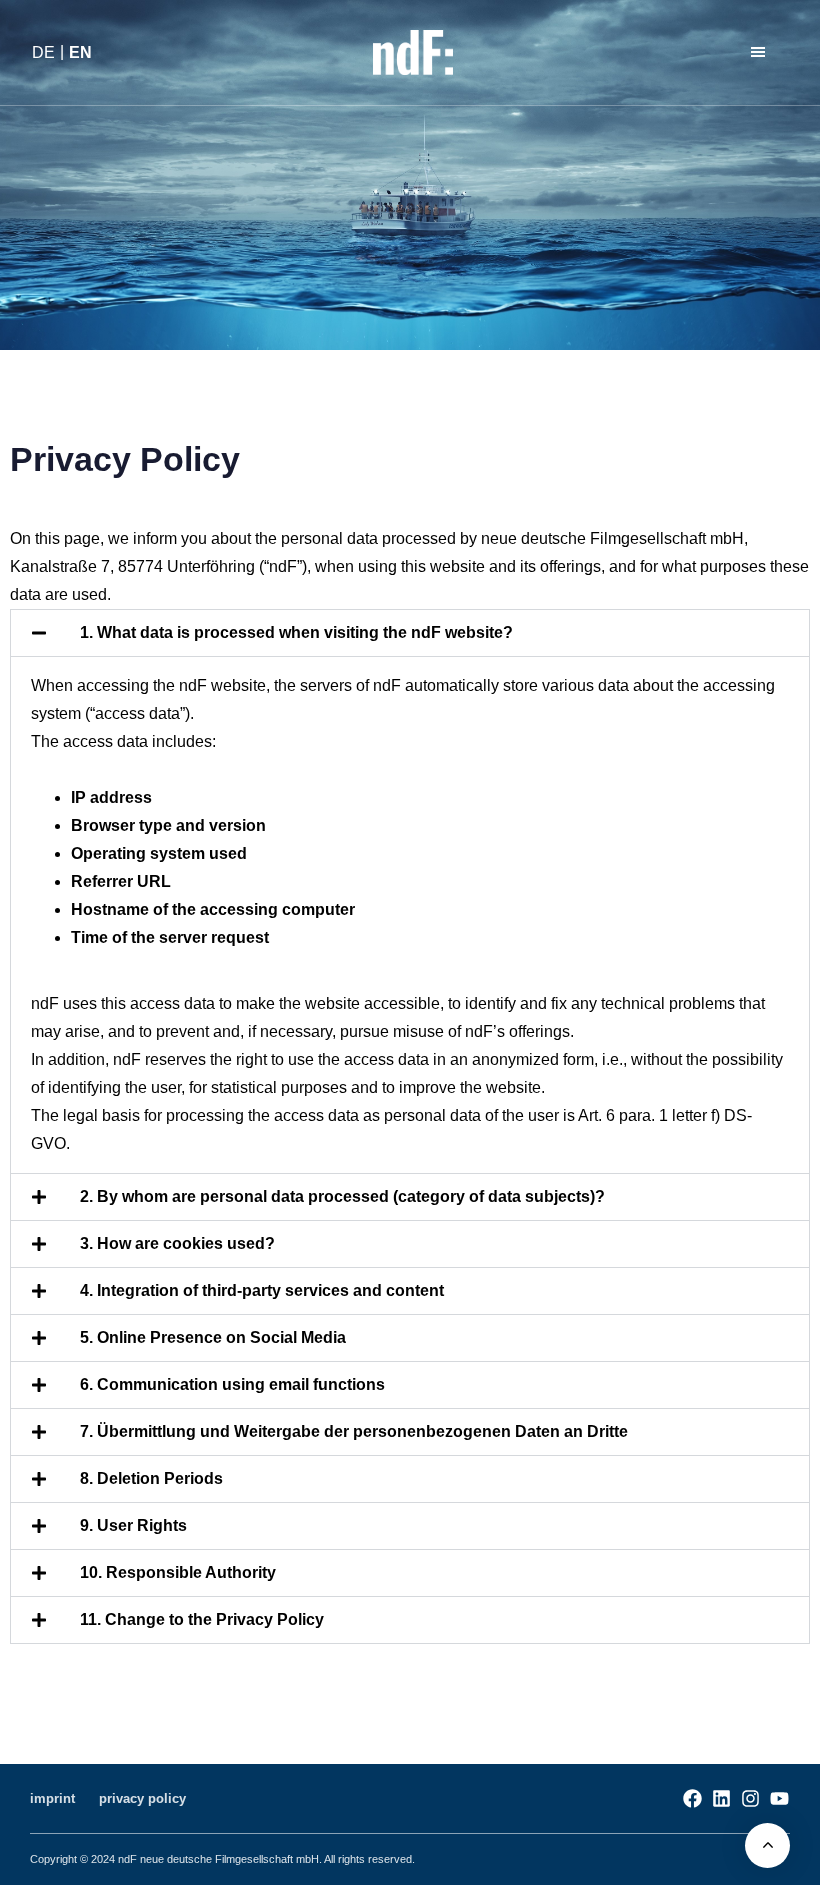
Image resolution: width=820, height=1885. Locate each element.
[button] (761, 52)
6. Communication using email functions (232, 1384)
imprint (52, 1798)
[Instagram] (750, 1798)
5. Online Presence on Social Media (213, 1337)
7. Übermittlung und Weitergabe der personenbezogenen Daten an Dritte (354, 1431)
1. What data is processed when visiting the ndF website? (296, 632)
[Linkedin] (721, 1798)
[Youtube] (779, 1798)
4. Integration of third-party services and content (262, 1290)
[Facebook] (692, 1798)
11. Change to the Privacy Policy (202, 1619)
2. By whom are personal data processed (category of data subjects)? (342, 1196)
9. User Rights (133, 1525)
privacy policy (142, 1798)
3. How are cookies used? (177, 1243)
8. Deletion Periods (151, 1478)
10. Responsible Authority (178, 1572)
